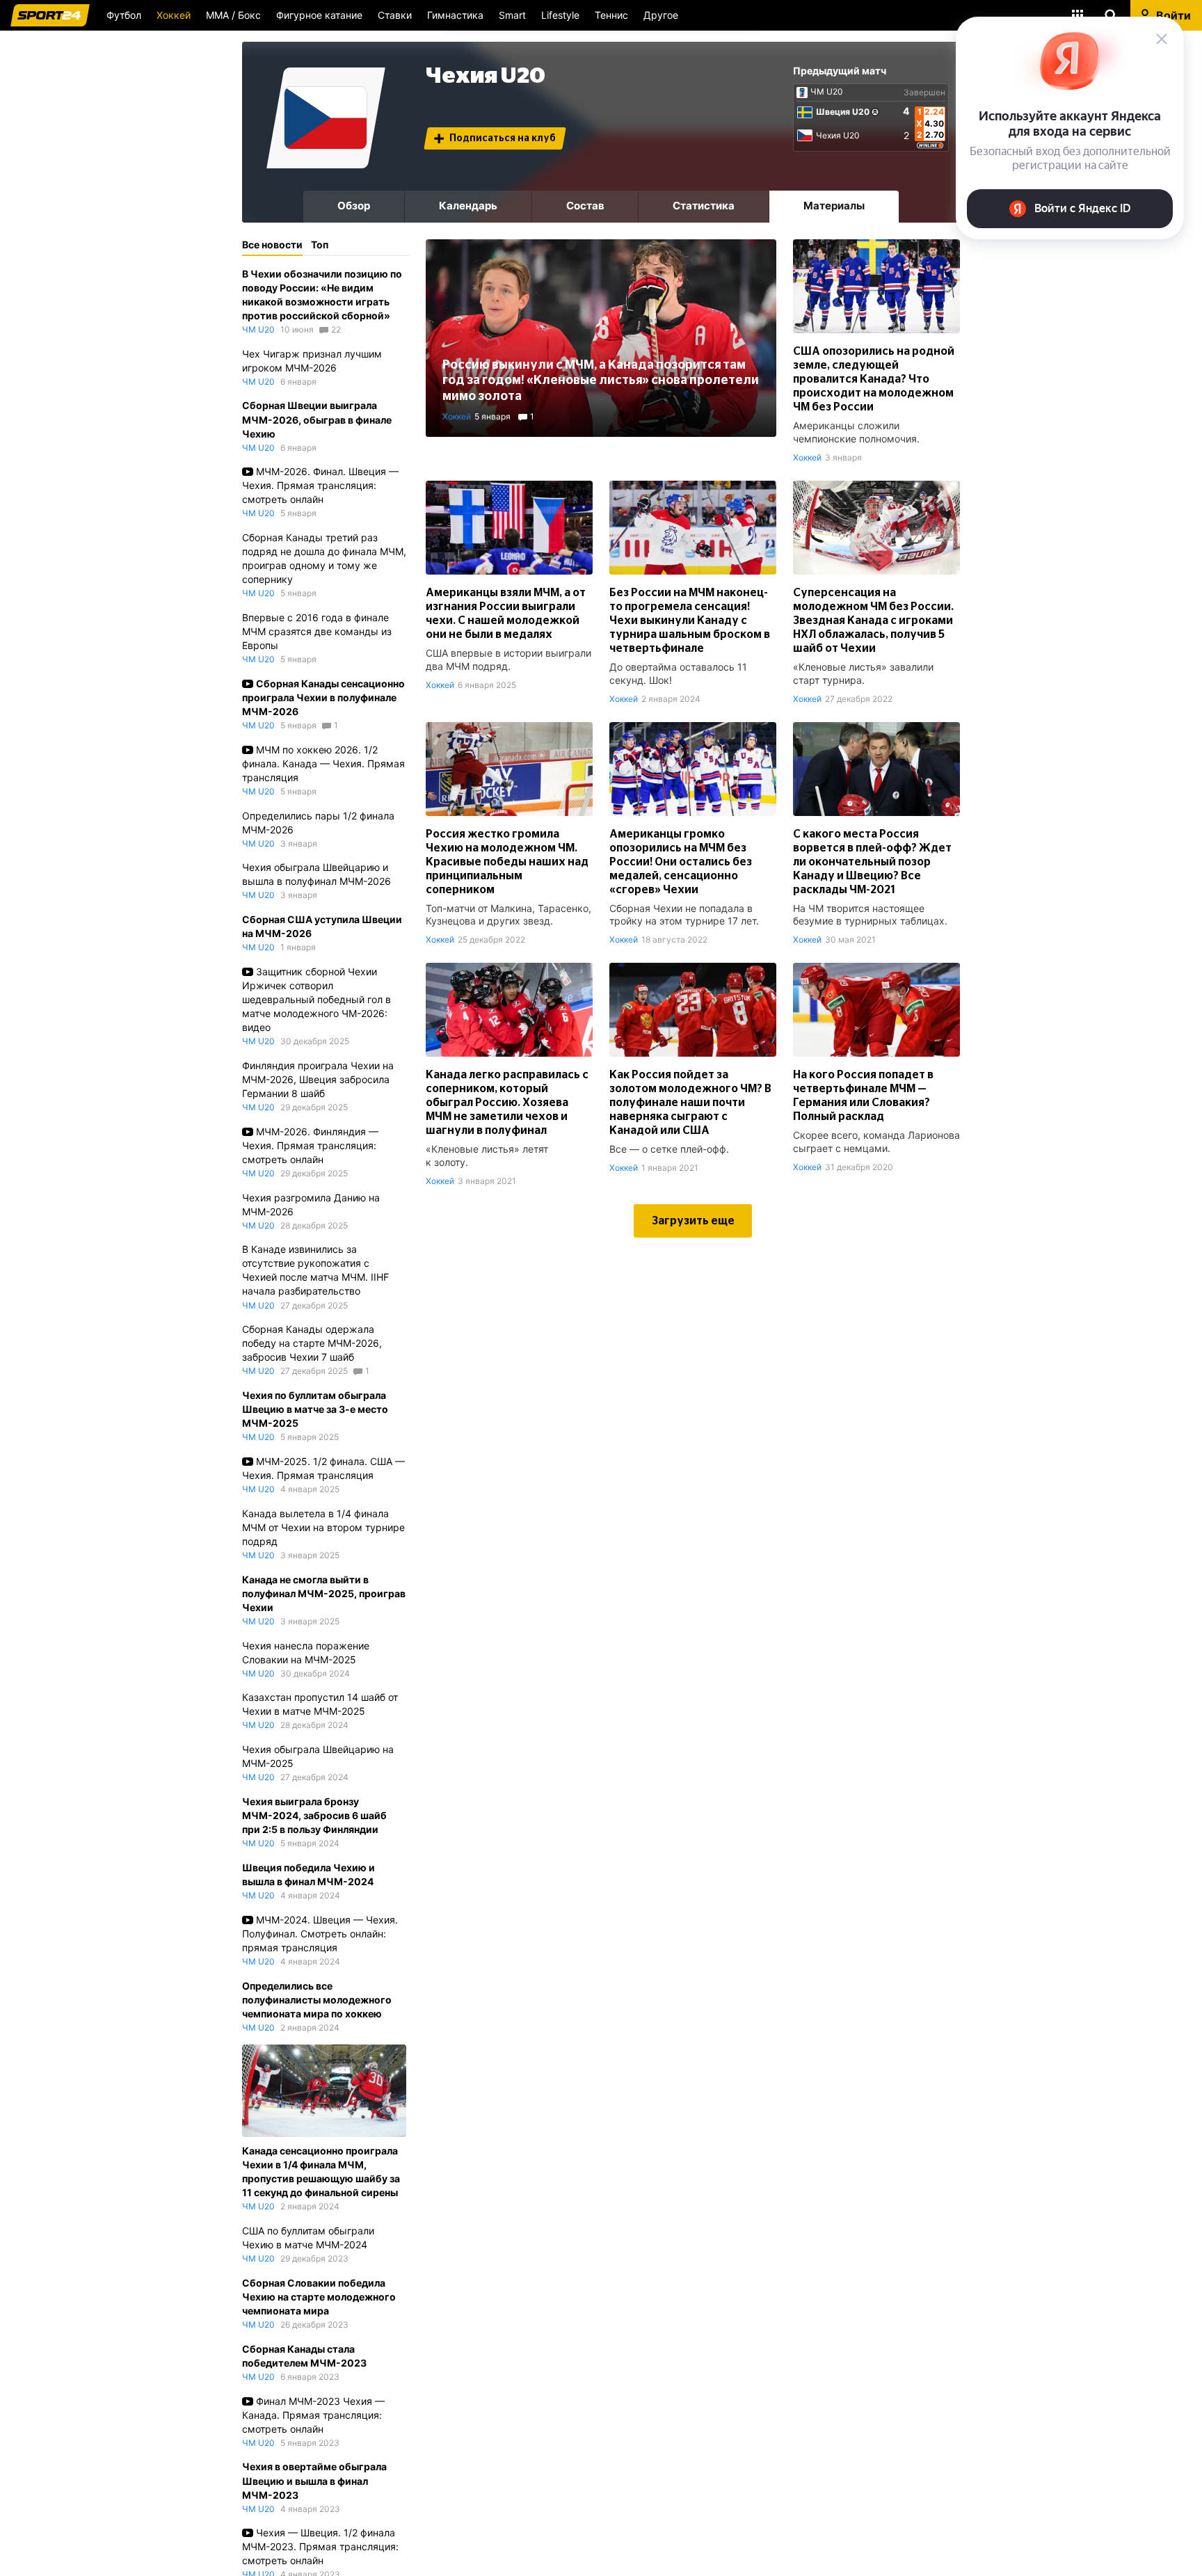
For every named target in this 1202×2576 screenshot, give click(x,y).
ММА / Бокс (233, 15)
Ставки (395, 15)
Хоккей (174, 15)
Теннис (611, 15)
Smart (512, 15)
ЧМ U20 (827, 92)
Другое (661, 15)
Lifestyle (560, 15)
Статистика (704, 206)
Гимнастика (455, 15)
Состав (585, 206)
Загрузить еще (693, 1221)
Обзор (354, 206)
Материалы (834, 206)
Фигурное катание (319, 15)
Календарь (468, 206)
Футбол (124, 15)
